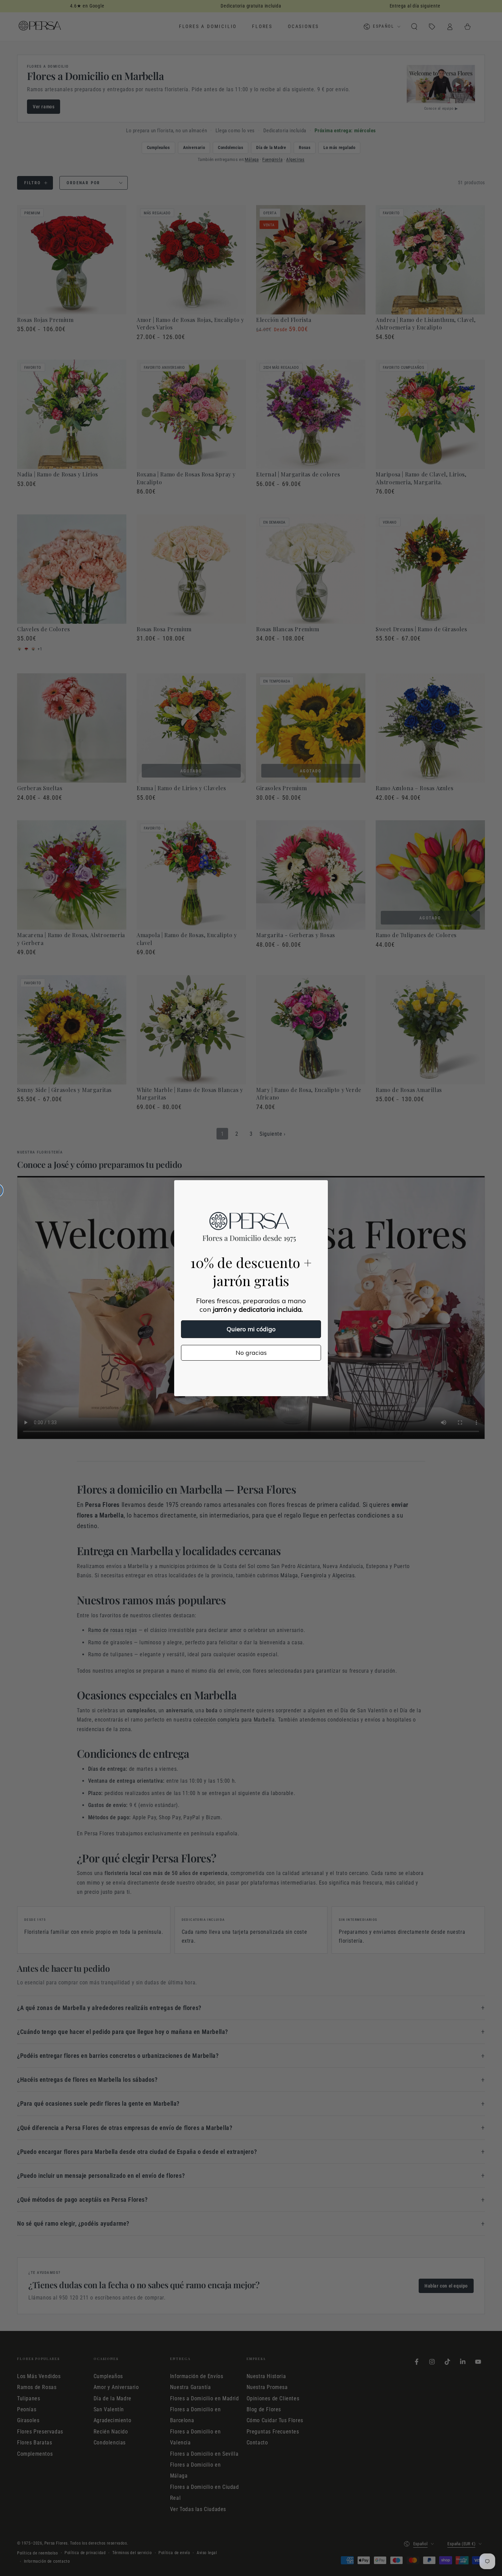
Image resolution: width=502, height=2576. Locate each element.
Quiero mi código (251, 1329)
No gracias (251, 1353)
